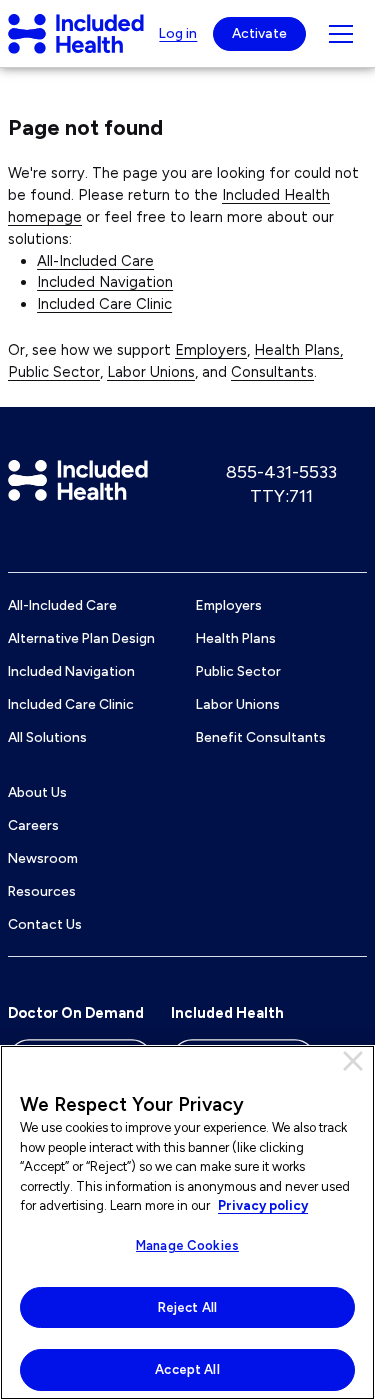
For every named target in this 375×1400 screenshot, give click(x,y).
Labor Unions (151, 372)
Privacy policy (263, 1205)
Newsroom (43, 858)
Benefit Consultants (261, 737)
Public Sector (54, 372)
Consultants (272, 372)
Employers (211, 350)
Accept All (187, 1369)
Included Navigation (105, 282)
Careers (33, 825)
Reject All (187, 1307)
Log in (178, 33)
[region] (187, 1222)
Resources (42, 891)
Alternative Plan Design (81, 638)
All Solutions (47, 737)
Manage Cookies (187, 1245)
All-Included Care (95, 261)
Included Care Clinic (104, 304)
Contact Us (45, 924)
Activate (259, 33)
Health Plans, (298, 350)
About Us (37, 792)
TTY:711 (281, 496)
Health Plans (236, 638)
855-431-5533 (281, 472)
